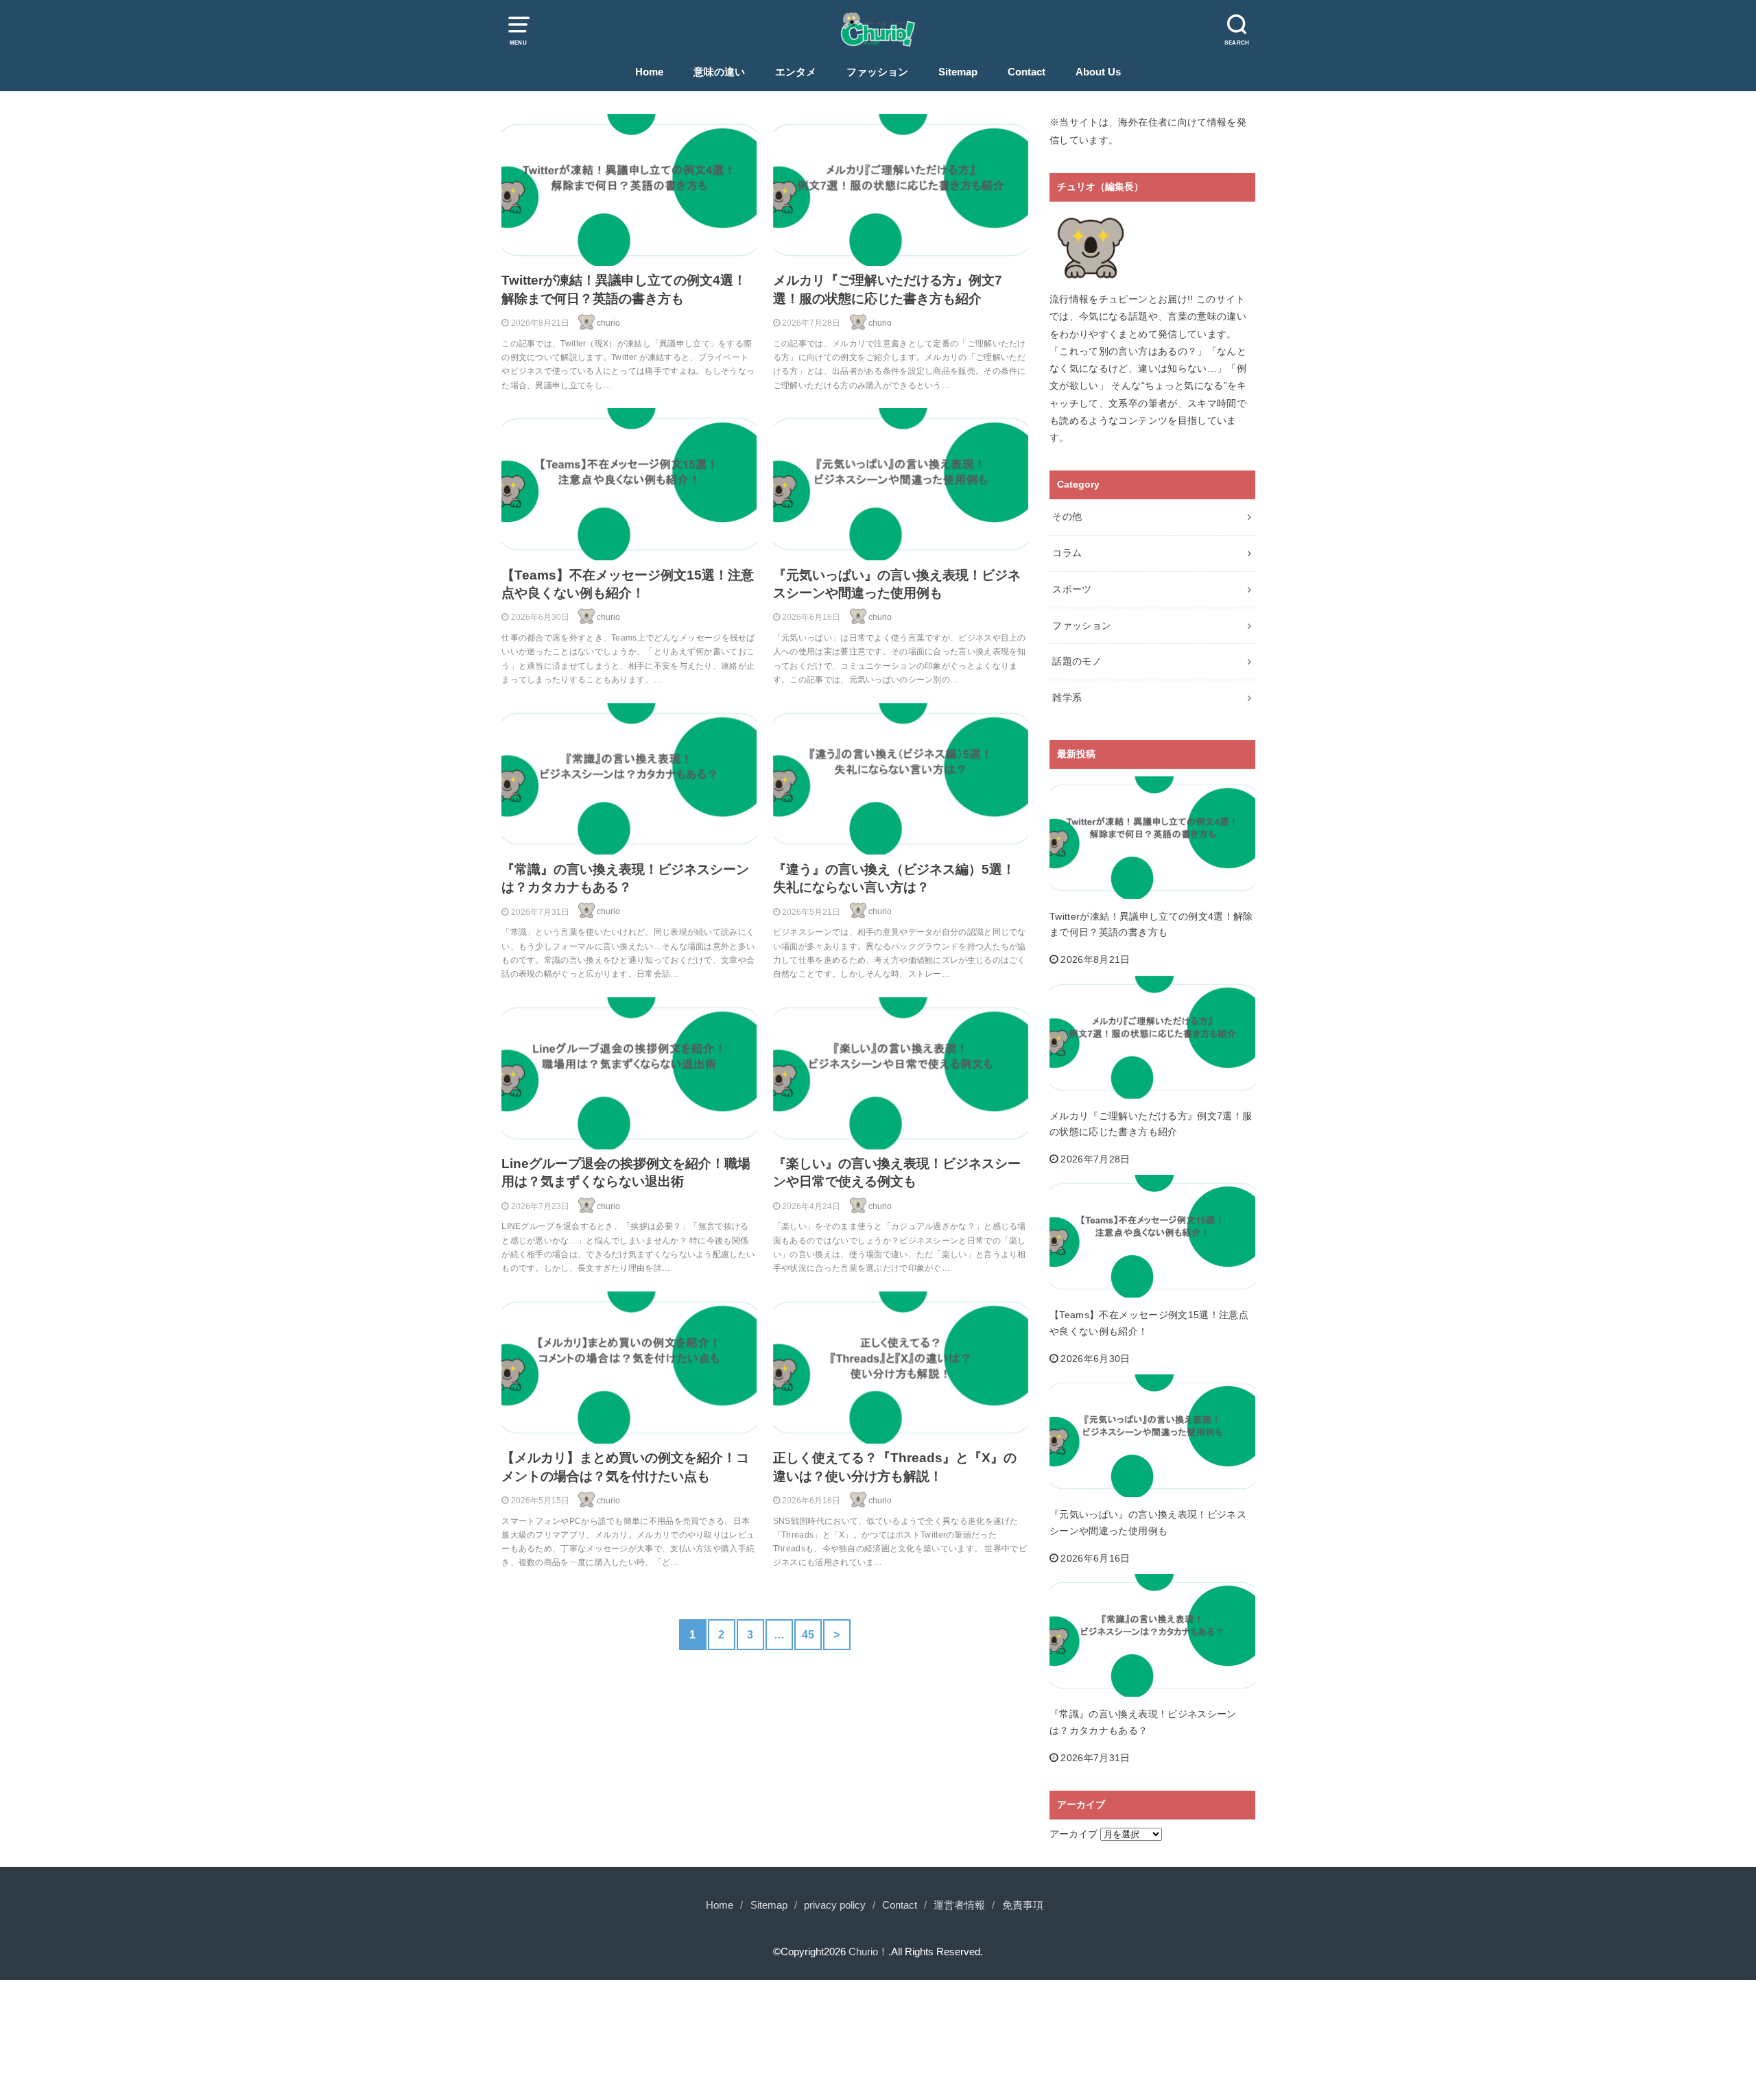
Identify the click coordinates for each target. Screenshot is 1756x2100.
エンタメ (796, 72)
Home (649, 72)
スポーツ (1072, 589)
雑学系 (1067, 697)
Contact (1027, 72)
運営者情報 (959, 1905)
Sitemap (958, 72)
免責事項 (1023, 1905)
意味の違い (719, 72)
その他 (1067, 516)
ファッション (877, 72)
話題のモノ (1077, 661)
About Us (1098, 72)
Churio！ (868, 1952)
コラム (1067, 553)
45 (808, 1634)
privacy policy (835, 1905)
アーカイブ (1073, 1834)
